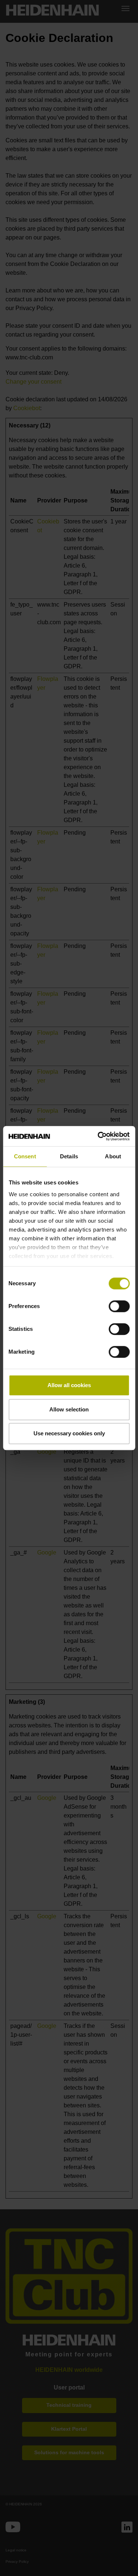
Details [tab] (69, 1156)
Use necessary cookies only (69, 1433)
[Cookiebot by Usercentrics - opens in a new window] (98, 1136)
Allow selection (69, 1409)
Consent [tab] (25, 1156)
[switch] (119, 1306)
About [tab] (113, 1156)
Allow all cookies (69, 1385)
